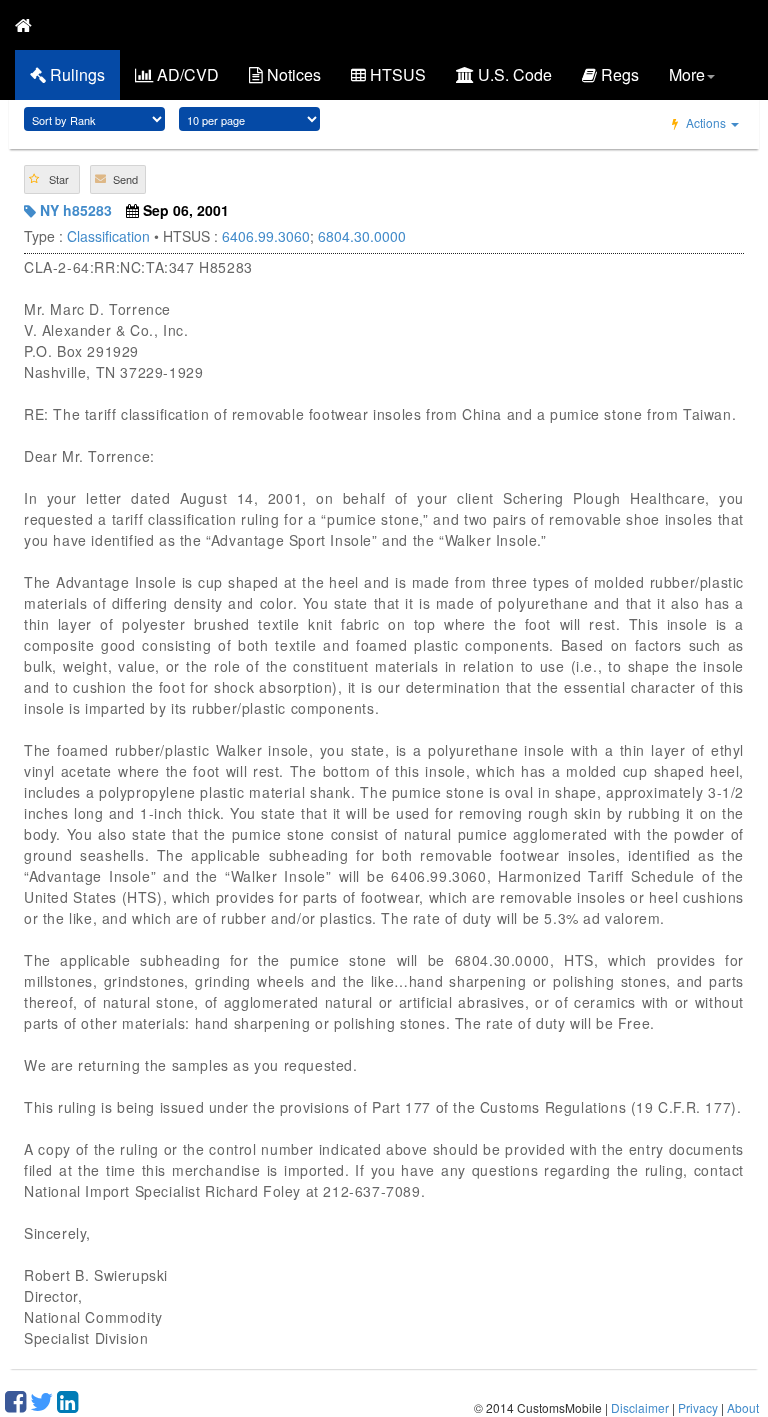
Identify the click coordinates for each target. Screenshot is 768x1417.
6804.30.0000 (362, 236)
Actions (706, 122)
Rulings (75, 74)
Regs (618, 74)
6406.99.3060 (266, 236)
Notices (292, 74)
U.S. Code (513, 74)
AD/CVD (186, 74)
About (743, 1407)
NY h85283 (74, 210)
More (687, 74)
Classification (108, 236)
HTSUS (396, 74)
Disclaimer (640, 1407)
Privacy (698, 1407)
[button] (52, 179)
